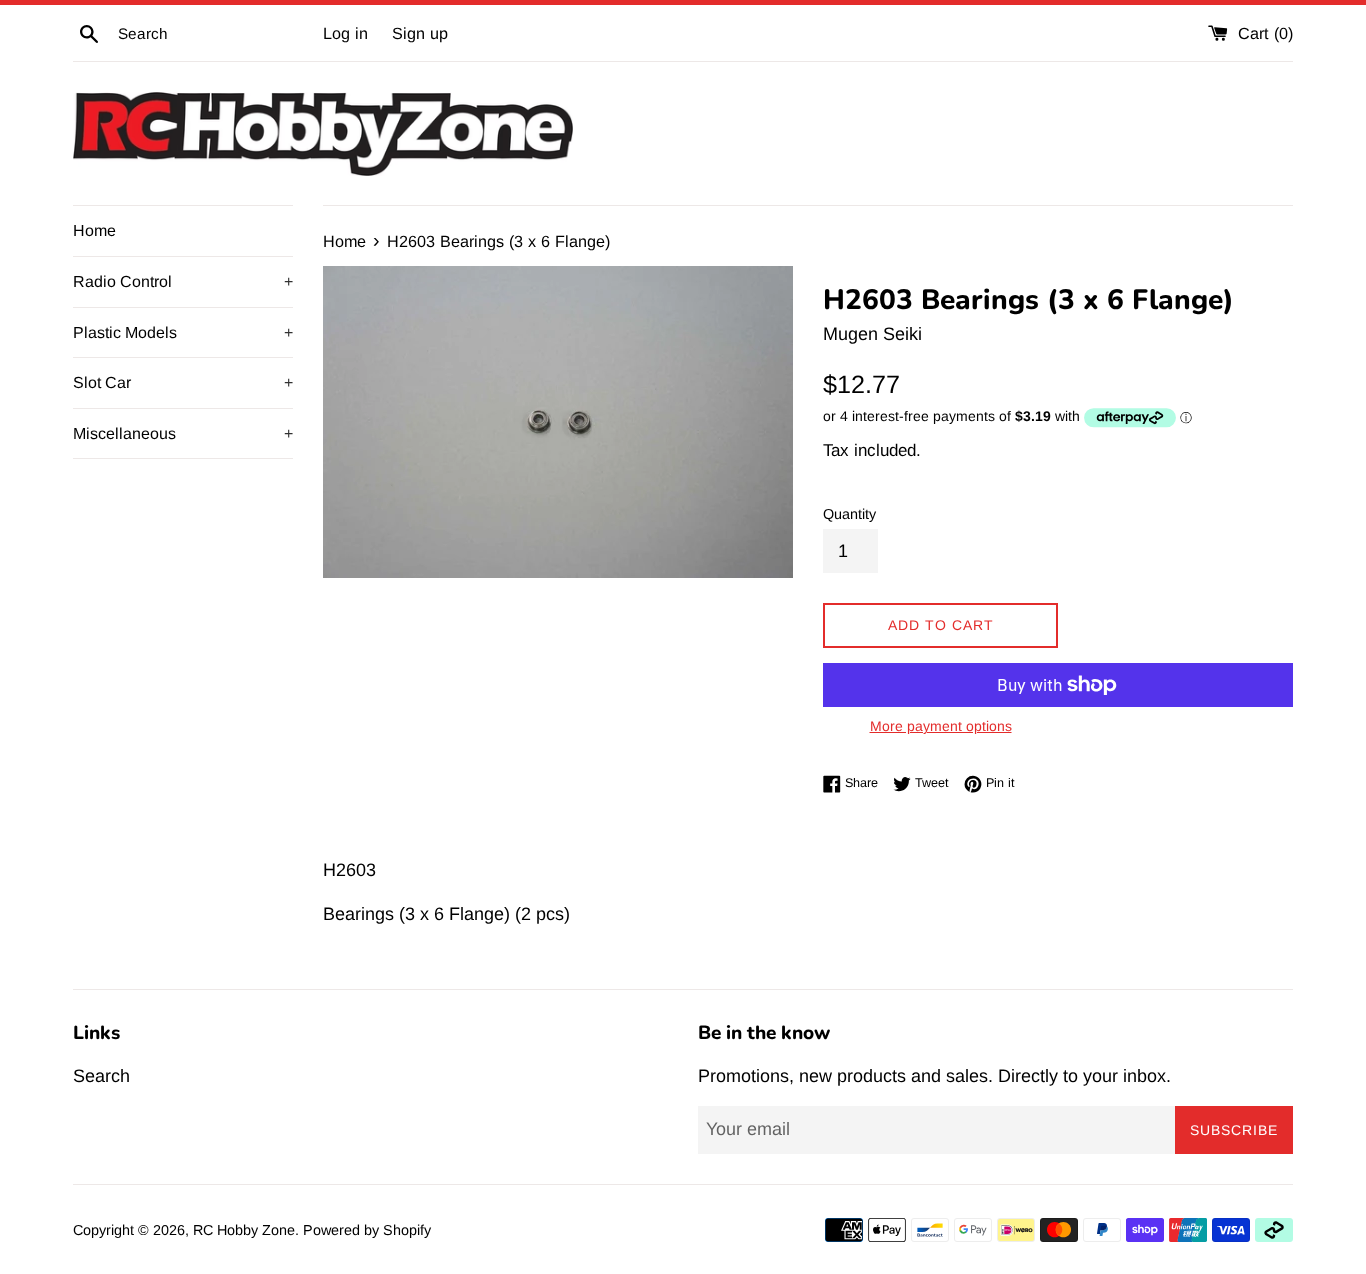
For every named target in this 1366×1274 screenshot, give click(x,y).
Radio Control (183, 281)
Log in (345, 33)
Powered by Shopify (367, 1230)
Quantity (849, 514)
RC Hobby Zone (244, 1230)
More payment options (941, 726)
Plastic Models (183, 332)
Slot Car (183, 382)
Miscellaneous (183, 433)
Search (101, 1076)
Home (94, 230)
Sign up (420, 33)
